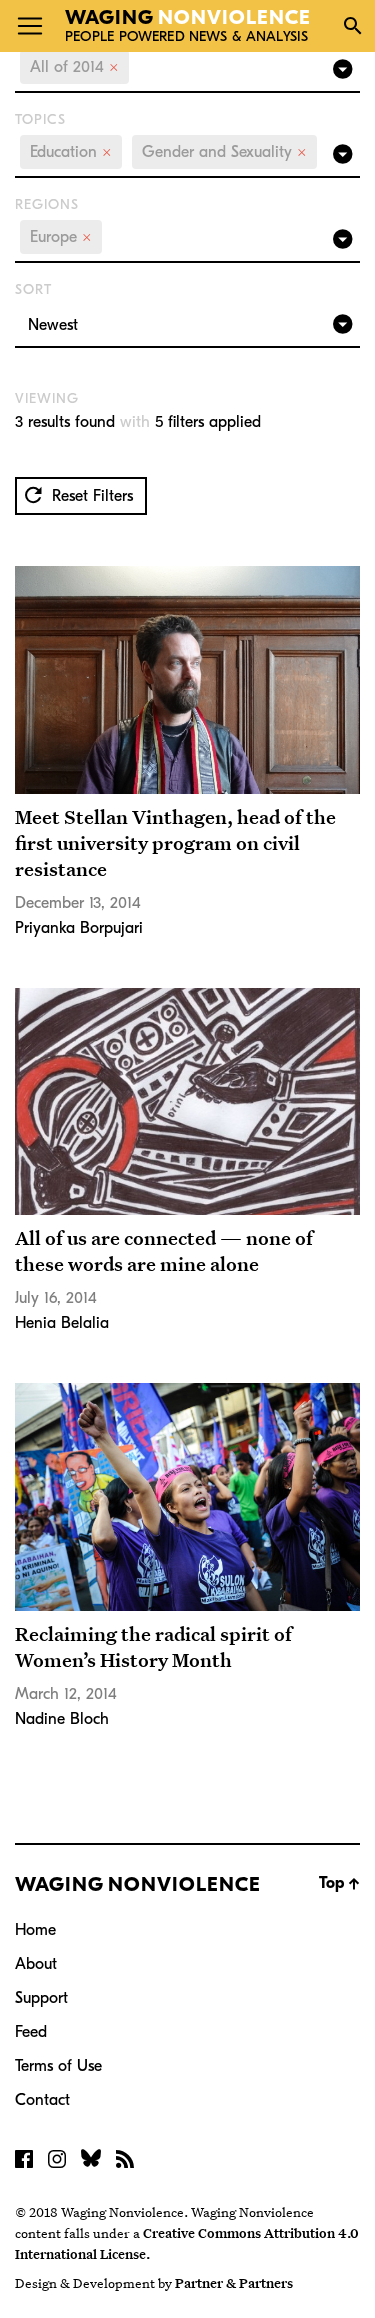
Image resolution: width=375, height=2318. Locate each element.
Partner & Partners (234, 2283)
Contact (42, 2100)
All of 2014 (74, 67)
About (36, 1964)
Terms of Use (58, 2066)
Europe (61, 237)
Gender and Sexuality (224, 152)
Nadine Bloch (62, 1719)
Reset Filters (90, 496)
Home (35, 1930)
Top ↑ (339, 1883)
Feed (31, 2032)
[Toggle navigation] (30, 26)
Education (71, 152)
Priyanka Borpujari (79, 928)
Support (41, 1998)
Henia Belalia (62, 1323)
